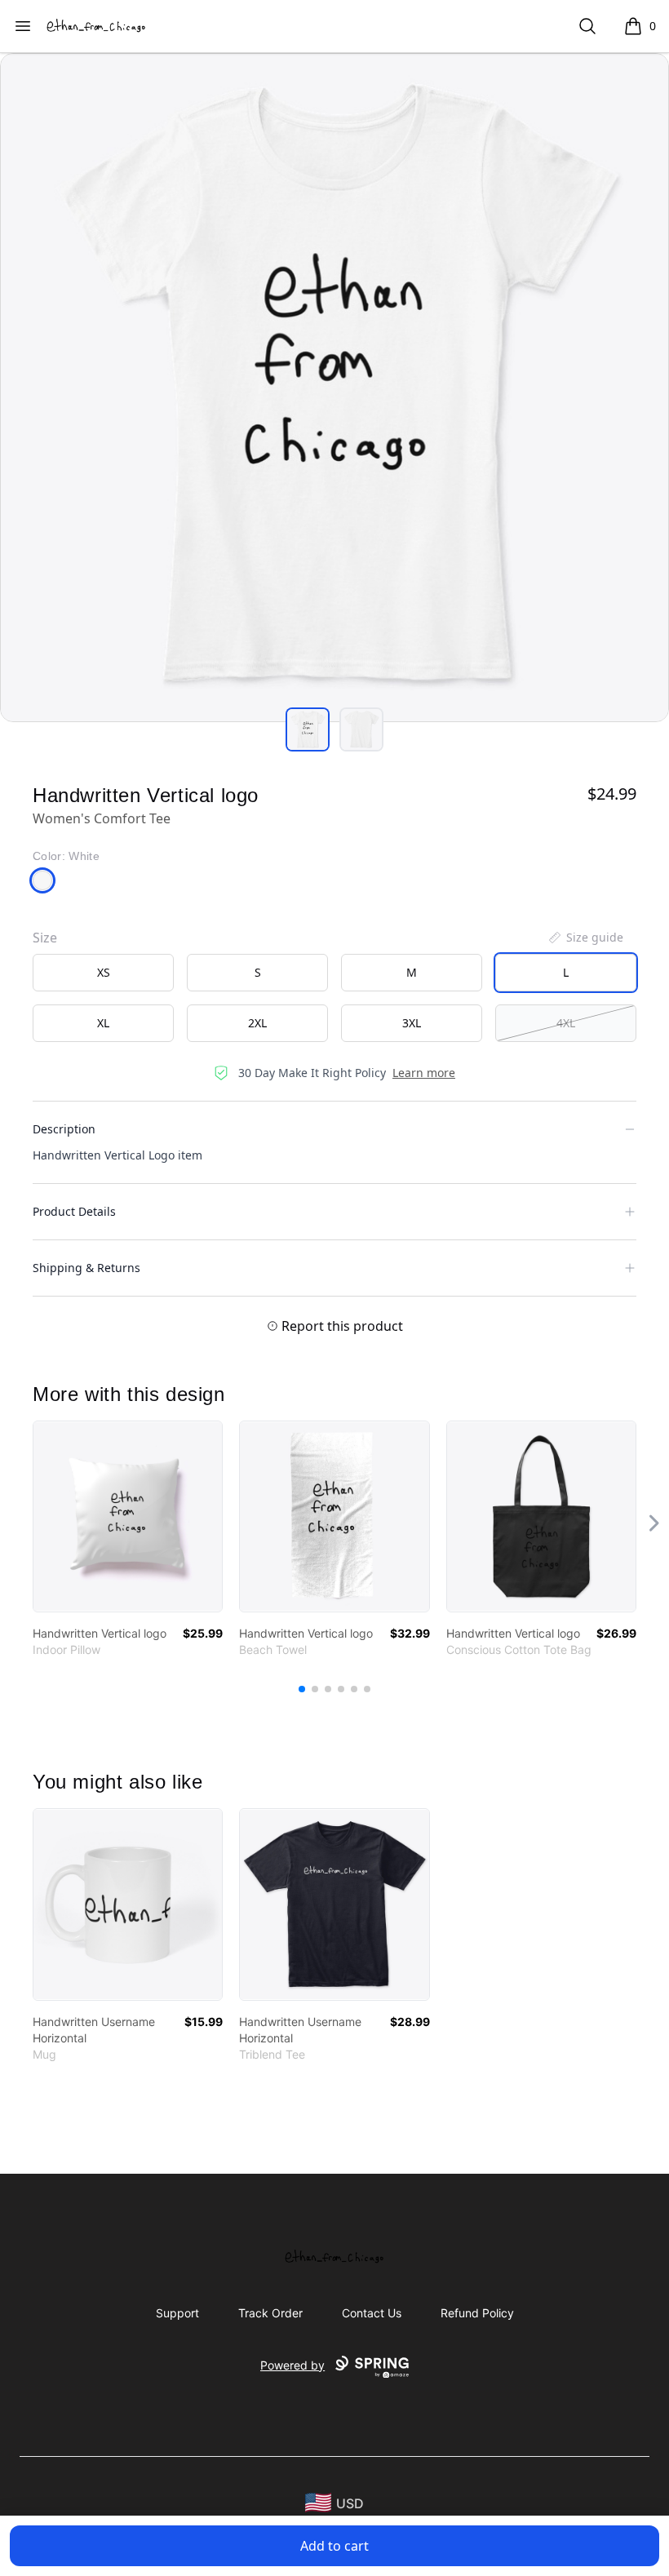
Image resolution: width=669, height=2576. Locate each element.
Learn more (424, 1073)
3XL (412, 1023)
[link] (128, 1516)
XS (104, 972)
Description (64, 1129)
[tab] (308, 729)
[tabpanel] (334, 388)
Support (177, 2313)
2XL (257, 1023)
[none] (585, 938)
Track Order (270, 2313)
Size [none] (45, 938)
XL (103, 1023)
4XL (566, 1023)
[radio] (103, 973)
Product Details (74, 1211)
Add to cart (334, 2546)
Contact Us (372, 2313)
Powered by (292, 2365)
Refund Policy (477, 2313)
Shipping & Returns (86, 1268)
